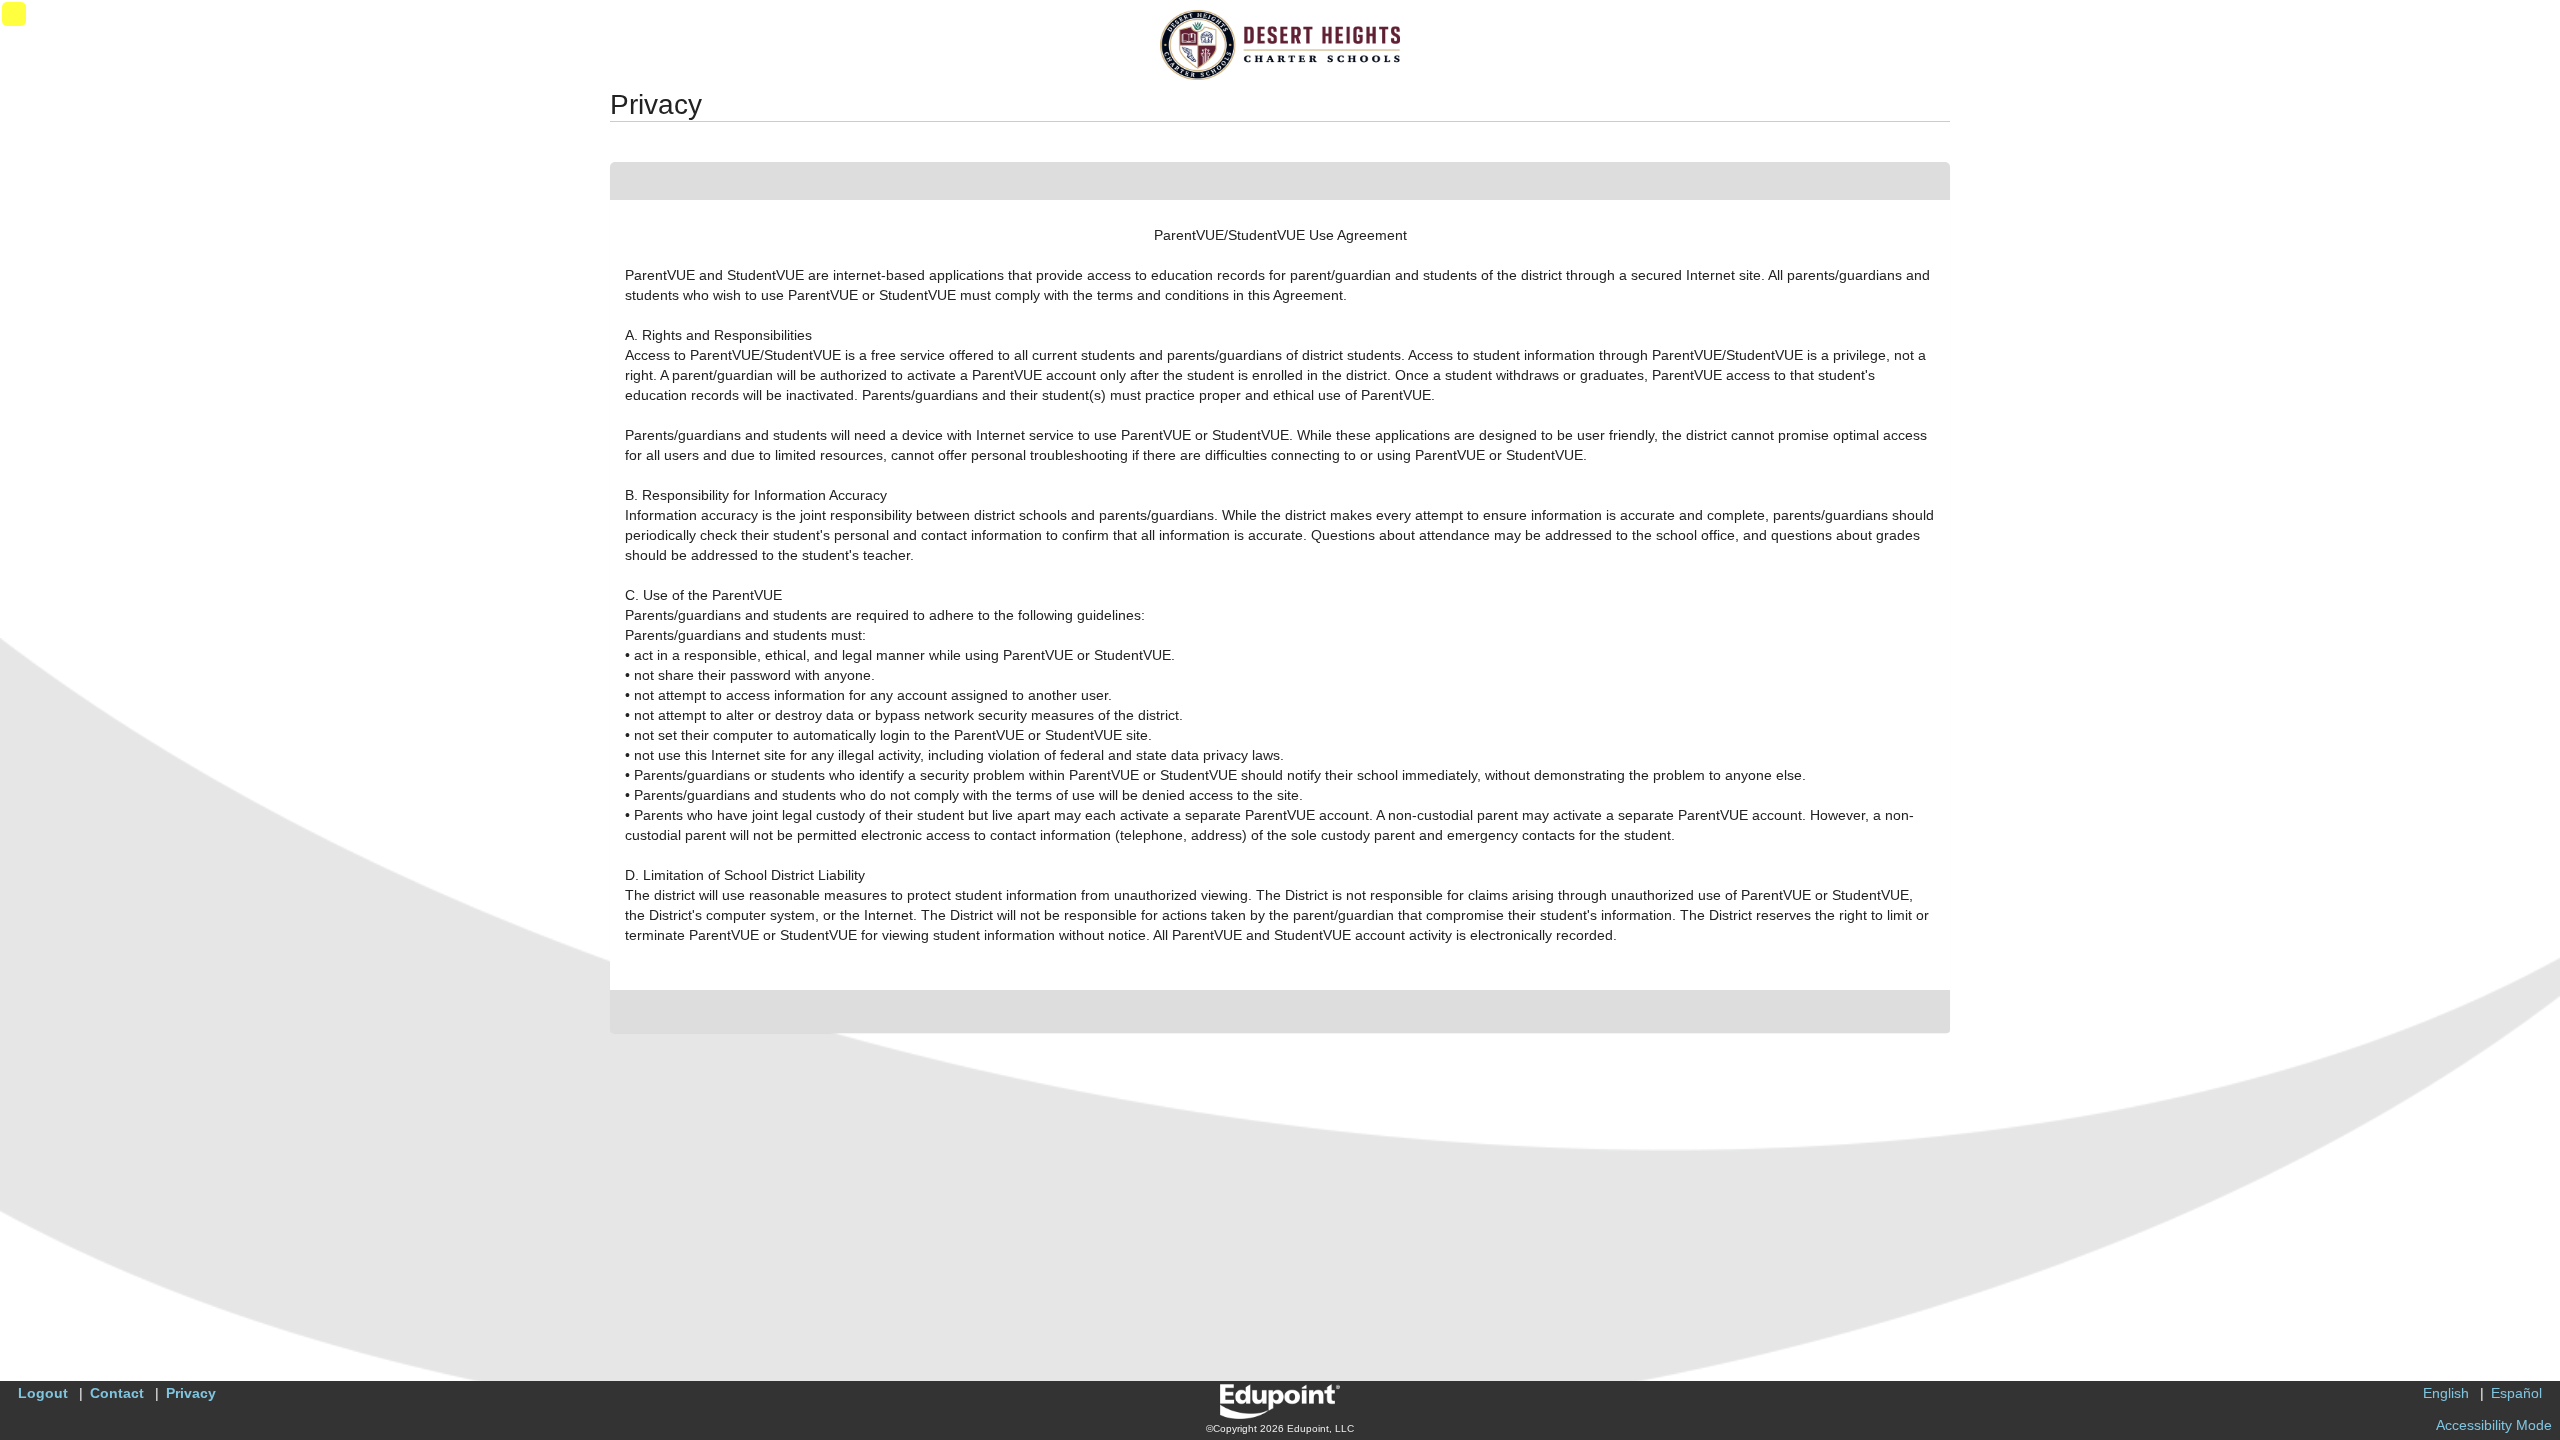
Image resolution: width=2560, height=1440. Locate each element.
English (2446, 1393)
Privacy (191, 1393)
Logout (43, 1393)
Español (2516, 1393)
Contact (117, 1393)
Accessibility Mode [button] (2494, 1425)
